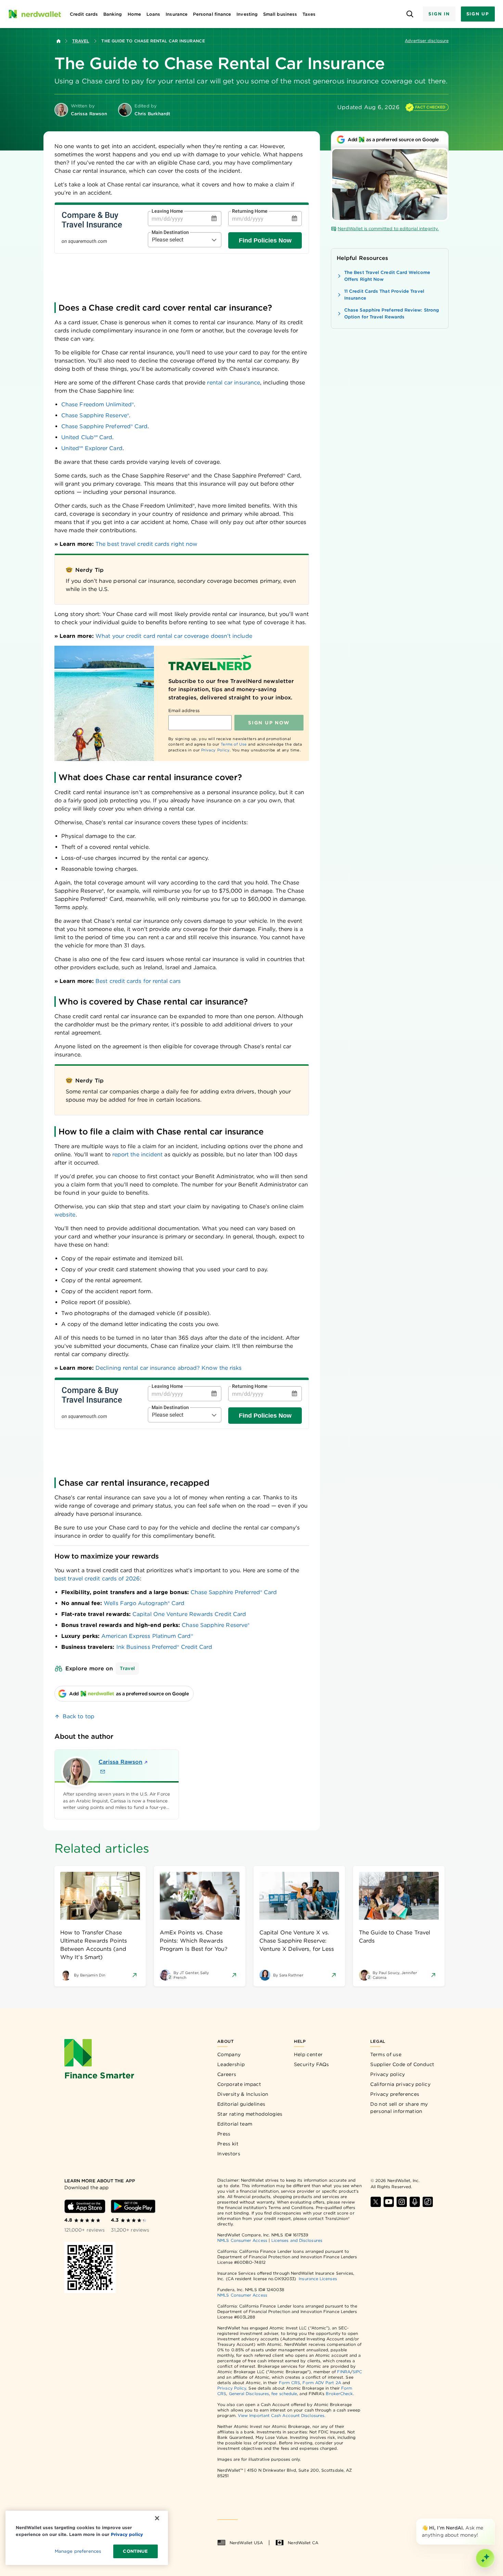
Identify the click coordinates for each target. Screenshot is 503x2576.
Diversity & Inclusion (243, 2094)
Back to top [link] (79, 1716)
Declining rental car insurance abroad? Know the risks (169, 1368)
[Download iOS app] (85, 2206)
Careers (227, 2074)
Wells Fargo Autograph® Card (144, 1603)
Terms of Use (234, 744)
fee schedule (284, 2394)
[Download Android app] (133, 2206)
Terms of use (386, 2054)
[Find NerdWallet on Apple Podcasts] (415, 2202)
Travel (81, 41)
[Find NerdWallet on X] (376, 2202)
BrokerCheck (339, 2394)
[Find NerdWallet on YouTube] (389, 2202)
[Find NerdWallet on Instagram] (402, 2202)
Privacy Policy (215, 750)
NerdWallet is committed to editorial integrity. (388, 229)
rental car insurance (234, 383)
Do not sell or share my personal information (399, 2108)
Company (229, 2054)
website (65, 1215)
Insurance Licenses (318, 2279)
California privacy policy (400, 2084)
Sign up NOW (269, 723)
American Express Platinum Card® (147, 1636)
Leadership (231, 2064)
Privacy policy (388, 2074)
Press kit (228, 2144)
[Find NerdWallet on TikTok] (428, 2202)
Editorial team (235, 2124)
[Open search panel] (410, 14)
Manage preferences (78, 2551)
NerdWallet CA (303, 2543)
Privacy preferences (395, 2094)
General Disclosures (249, 2394)
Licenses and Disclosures (297, 2240)
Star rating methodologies (250, 2114)
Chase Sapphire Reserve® (216, 1625)
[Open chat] (485, 2558)
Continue (135, 2551)
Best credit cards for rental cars (138, 981)
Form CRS (290, 2383)
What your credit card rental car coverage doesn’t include (174, 636)
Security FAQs (312, 2064)
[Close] (493, 2520)
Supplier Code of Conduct (402, 2064)
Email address (184, 711)
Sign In (439, 14)
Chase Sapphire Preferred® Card (234, 1592)
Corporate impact (239, 2084)
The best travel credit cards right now (146, 544)
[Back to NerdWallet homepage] (59, 41)
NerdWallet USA (246, 2543)
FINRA (344, 2372)
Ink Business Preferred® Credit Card (164, 1647)
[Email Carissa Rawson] (103, 1772)
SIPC (357, 2372)
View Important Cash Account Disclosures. (282, 2415)
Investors (229, 2154)
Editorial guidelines (241, 2104)
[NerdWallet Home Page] (35, 14)
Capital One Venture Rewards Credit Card (189, 1614)
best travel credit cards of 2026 (97, 1579)
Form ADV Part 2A (322, 2383)
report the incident (138, 1154)
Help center (308, 2054)
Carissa (120, 1762)
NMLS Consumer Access (242, 2240)
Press (224, 2134)
